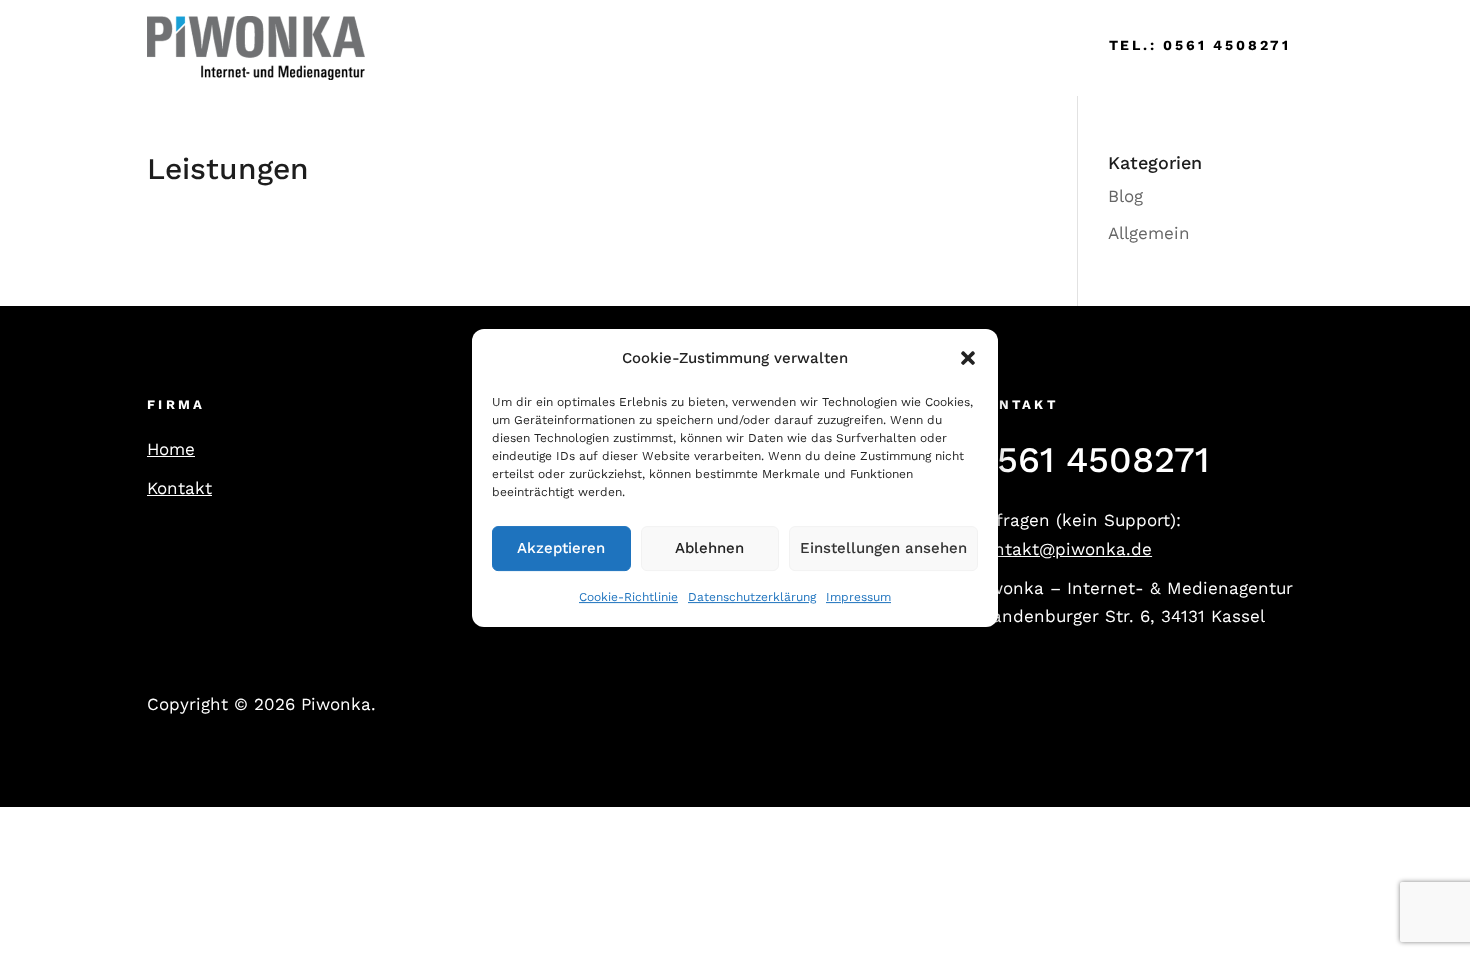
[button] (968, 359)
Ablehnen (709, 549)
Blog (1125, 196)
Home (419, 47)
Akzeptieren (561, 549)
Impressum (858, 597)
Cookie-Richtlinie (628, 597)
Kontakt (179, 488)
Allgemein (1149, 233)
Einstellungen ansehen (883, 549)
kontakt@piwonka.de (1063, 549)
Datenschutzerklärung (752, 597)
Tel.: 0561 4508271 (1200, 45)
